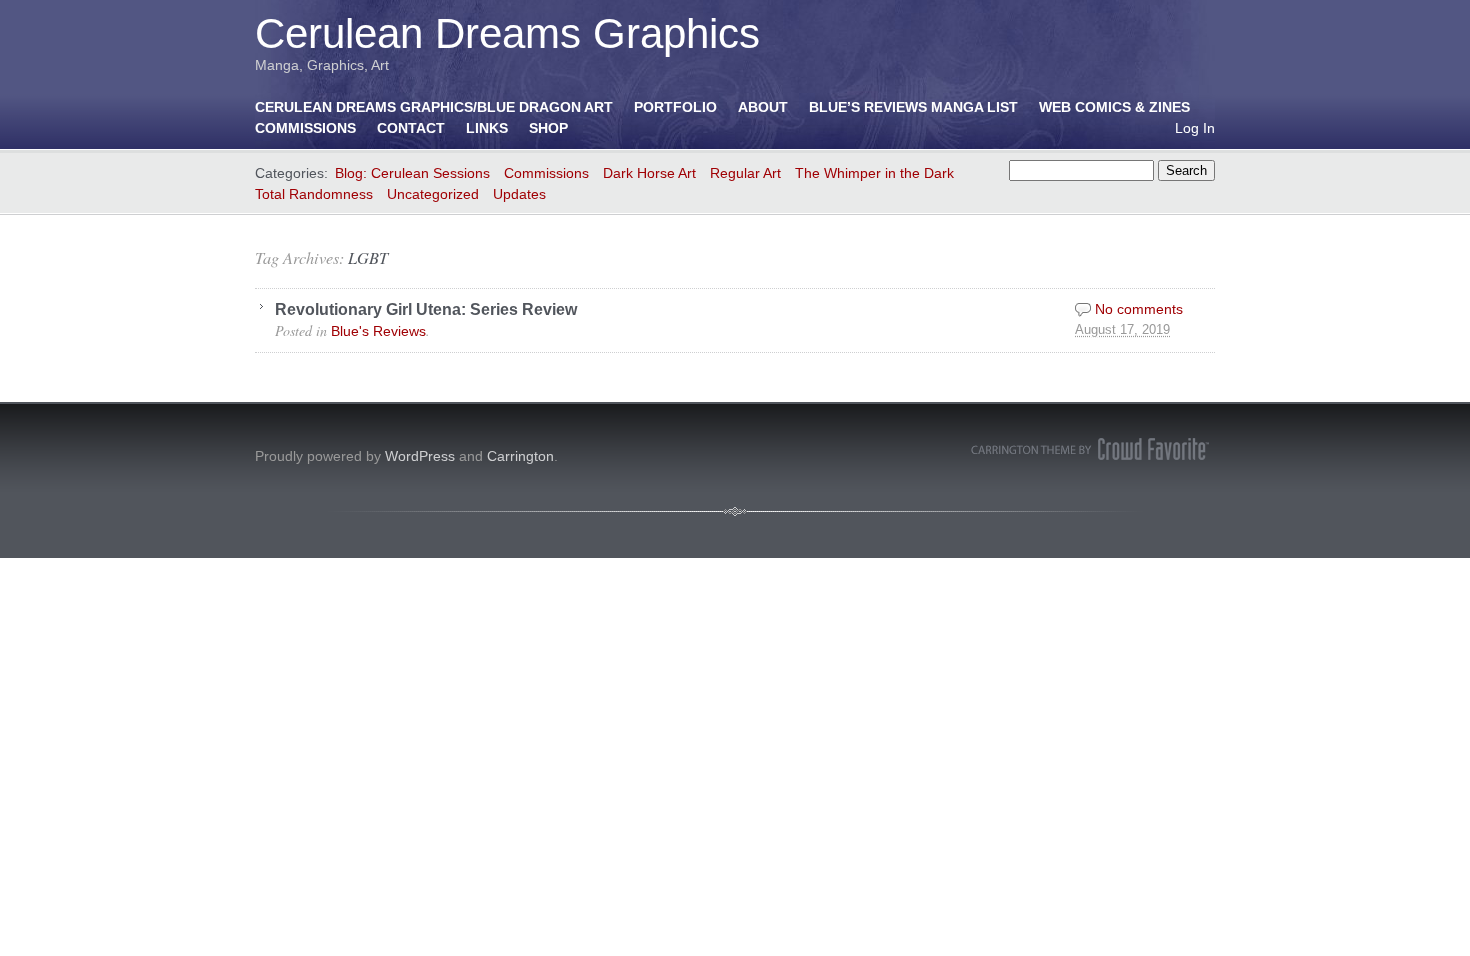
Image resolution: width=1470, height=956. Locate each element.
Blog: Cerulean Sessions (412, 173)
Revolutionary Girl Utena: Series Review (426, 309)
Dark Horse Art (649, 173)
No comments (1139, 309)
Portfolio (675, 107)
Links (487, 128)
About (763, 107)
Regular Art (745, 173)
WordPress (420, 456)
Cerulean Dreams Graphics (507, 33)
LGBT (368, 257)
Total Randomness (314, 194)
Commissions (305, 128)
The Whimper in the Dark (874, 173)
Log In (1195, 128)
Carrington (520, 456)
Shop (548, 128)
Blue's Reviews (378, 331)
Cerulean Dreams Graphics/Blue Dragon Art (434, 107)
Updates (519, 194)
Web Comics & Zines (1114, 107)
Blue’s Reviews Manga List (913, 107)
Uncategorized (433, 194)
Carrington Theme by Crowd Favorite (1090, 449)
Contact (411, 128)
